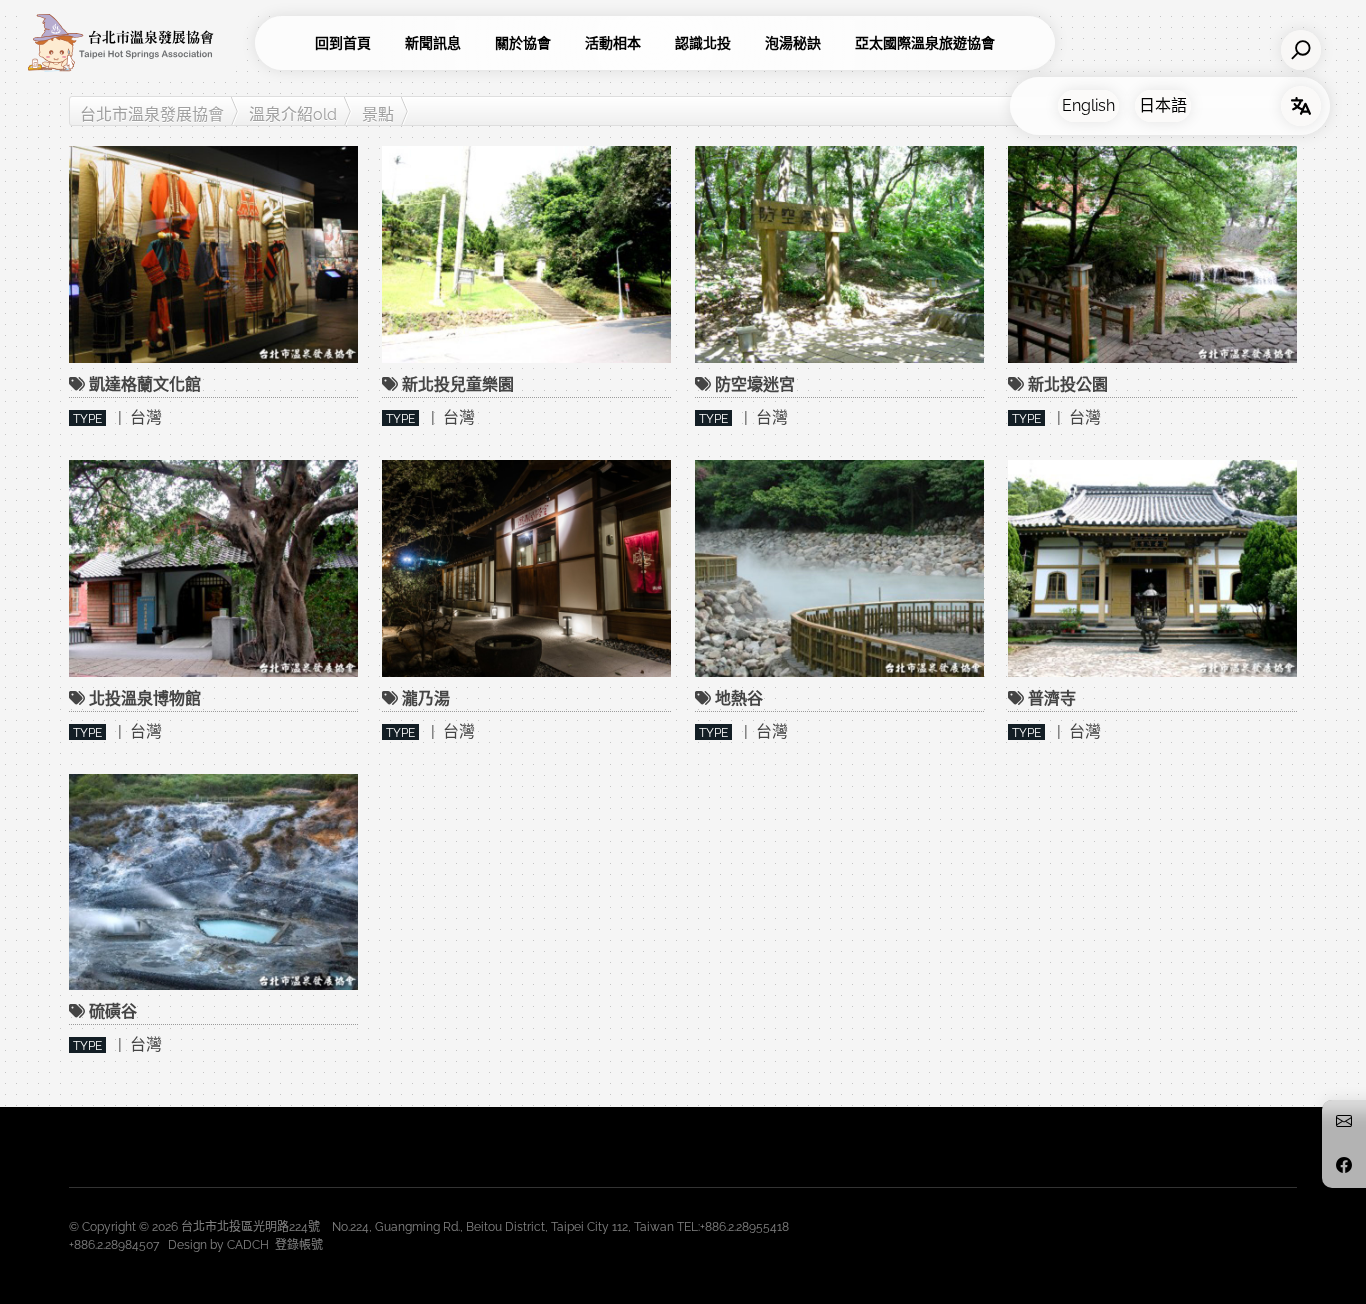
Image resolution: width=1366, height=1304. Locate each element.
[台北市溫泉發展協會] (135, 43)
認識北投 (703, 43)
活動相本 (613, 43)
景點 (378, 114)
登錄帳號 (299, 1245)
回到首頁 (343, 43)
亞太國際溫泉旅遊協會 (925, 43)
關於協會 (523, 43)
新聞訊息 (433, 43)
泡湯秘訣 (793, 43)
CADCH (248, 1245)
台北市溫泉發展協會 (152, 114)
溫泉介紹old (293, 114)
